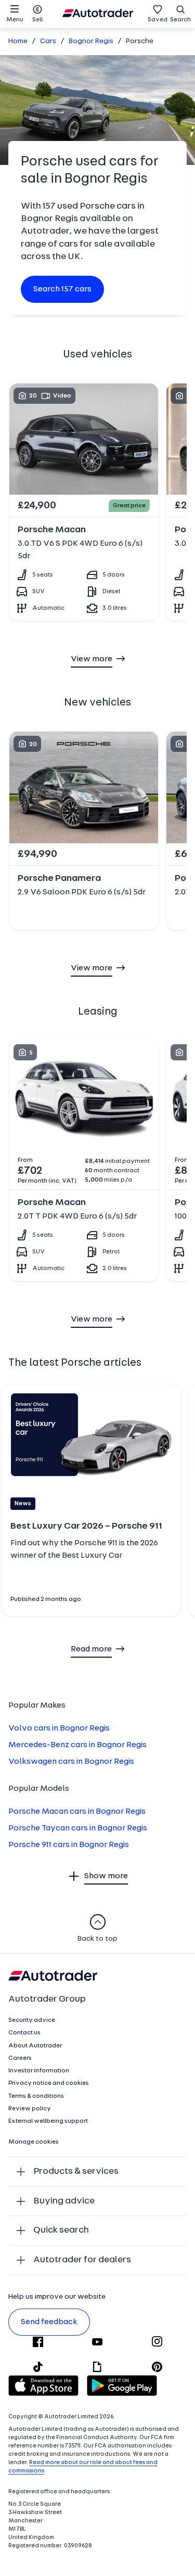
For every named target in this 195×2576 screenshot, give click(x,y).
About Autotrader (35, 2046)
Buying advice (64, 2201)
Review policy (30, 2109)
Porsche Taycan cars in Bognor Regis (78, 1828)
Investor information (39, 2071)
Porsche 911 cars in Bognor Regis (69, 1845)
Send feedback (49, 2322)
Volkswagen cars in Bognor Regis (71, 1762)
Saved (158, 20)
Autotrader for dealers (82, 2260)
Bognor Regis (91, 41)
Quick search (61, 2230)
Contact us (24, 2033)
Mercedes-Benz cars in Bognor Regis (77, 1745)
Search (180, 20)
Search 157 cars (62, 289)
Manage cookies (34, 2142)
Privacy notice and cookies (49, 2083)
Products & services (76, 2171)
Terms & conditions (36, 2096)
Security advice (32, 2020)
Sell (37, 20)
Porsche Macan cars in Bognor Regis (77, 1812)
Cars (48, 41)
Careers (20, 2058)
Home (18, 41)
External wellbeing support (48, 2121)
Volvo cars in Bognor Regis (59, 1728)
